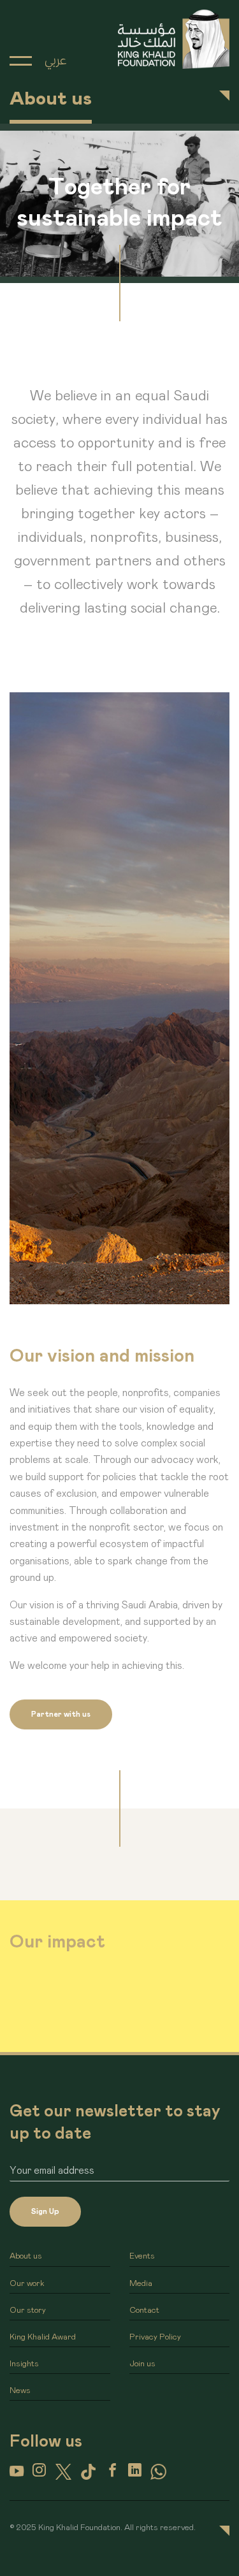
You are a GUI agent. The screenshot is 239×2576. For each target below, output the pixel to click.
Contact (144, 2310)
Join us (142, 2364)
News (20, 2391)
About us (26, 2256)
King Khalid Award (43, 2337)
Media (141, 2284)
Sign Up (45, 2211)
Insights (24, 2364)
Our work (27, 2284)
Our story (28, 2310)
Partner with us (61, 1714)
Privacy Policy (155, 2337)
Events (142, 2256)
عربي (55, 61)
